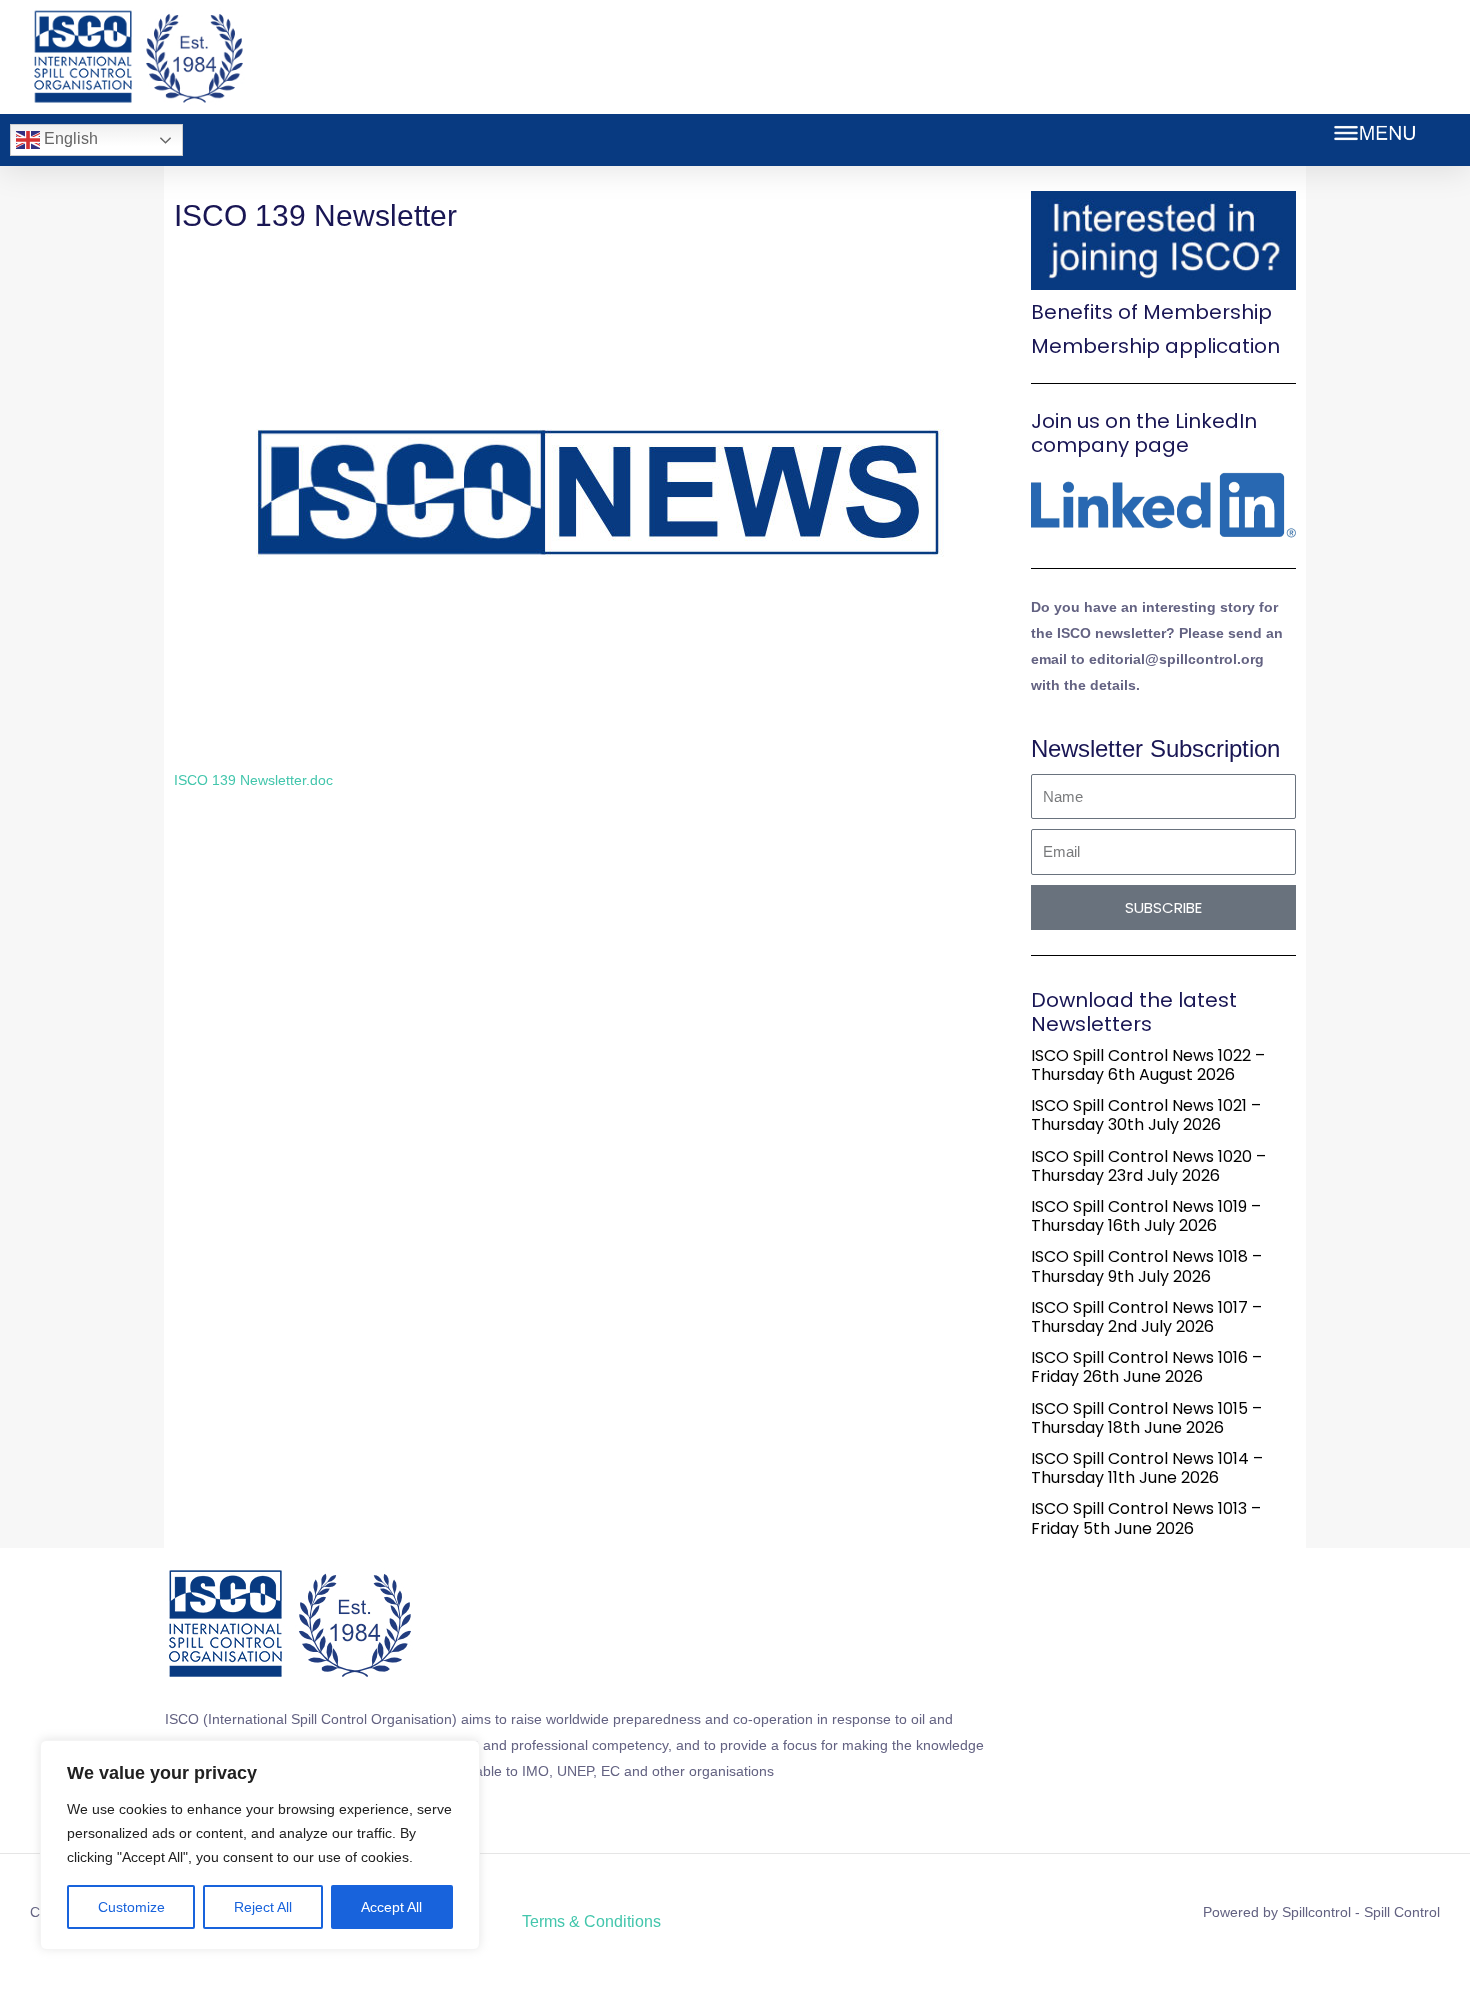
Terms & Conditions (591, 1921)
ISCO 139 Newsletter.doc (253, 780)
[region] (260, 1845)
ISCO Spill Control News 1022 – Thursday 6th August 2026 (1148, 1065)
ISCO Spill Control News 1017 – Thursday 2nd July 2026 (1146, 1317)
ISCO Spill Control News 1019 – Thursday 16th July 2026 (1146, 1216)
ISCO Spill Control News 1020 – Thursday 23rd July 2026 (1148, 1166)
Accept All (391, 1907)
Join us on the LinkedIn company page (1144, 433)
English (69, 138)
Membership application (1155, 346)
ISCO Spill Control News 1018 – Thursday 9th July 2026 (1146, 1266)
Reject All (263, 1907)
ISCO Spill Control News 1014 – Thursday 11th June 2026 (1147, 1468)
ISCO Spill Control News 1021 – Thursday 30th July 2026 (1146, 1115)
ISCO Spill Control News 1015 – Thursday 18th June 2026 (1146, 1418)
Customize (131, 1907)
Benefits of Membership (1151, 312)
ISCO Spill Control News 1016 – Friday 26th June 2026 (1146, 1367)
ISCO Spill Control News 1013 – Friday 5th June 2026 (1146, 1518)
